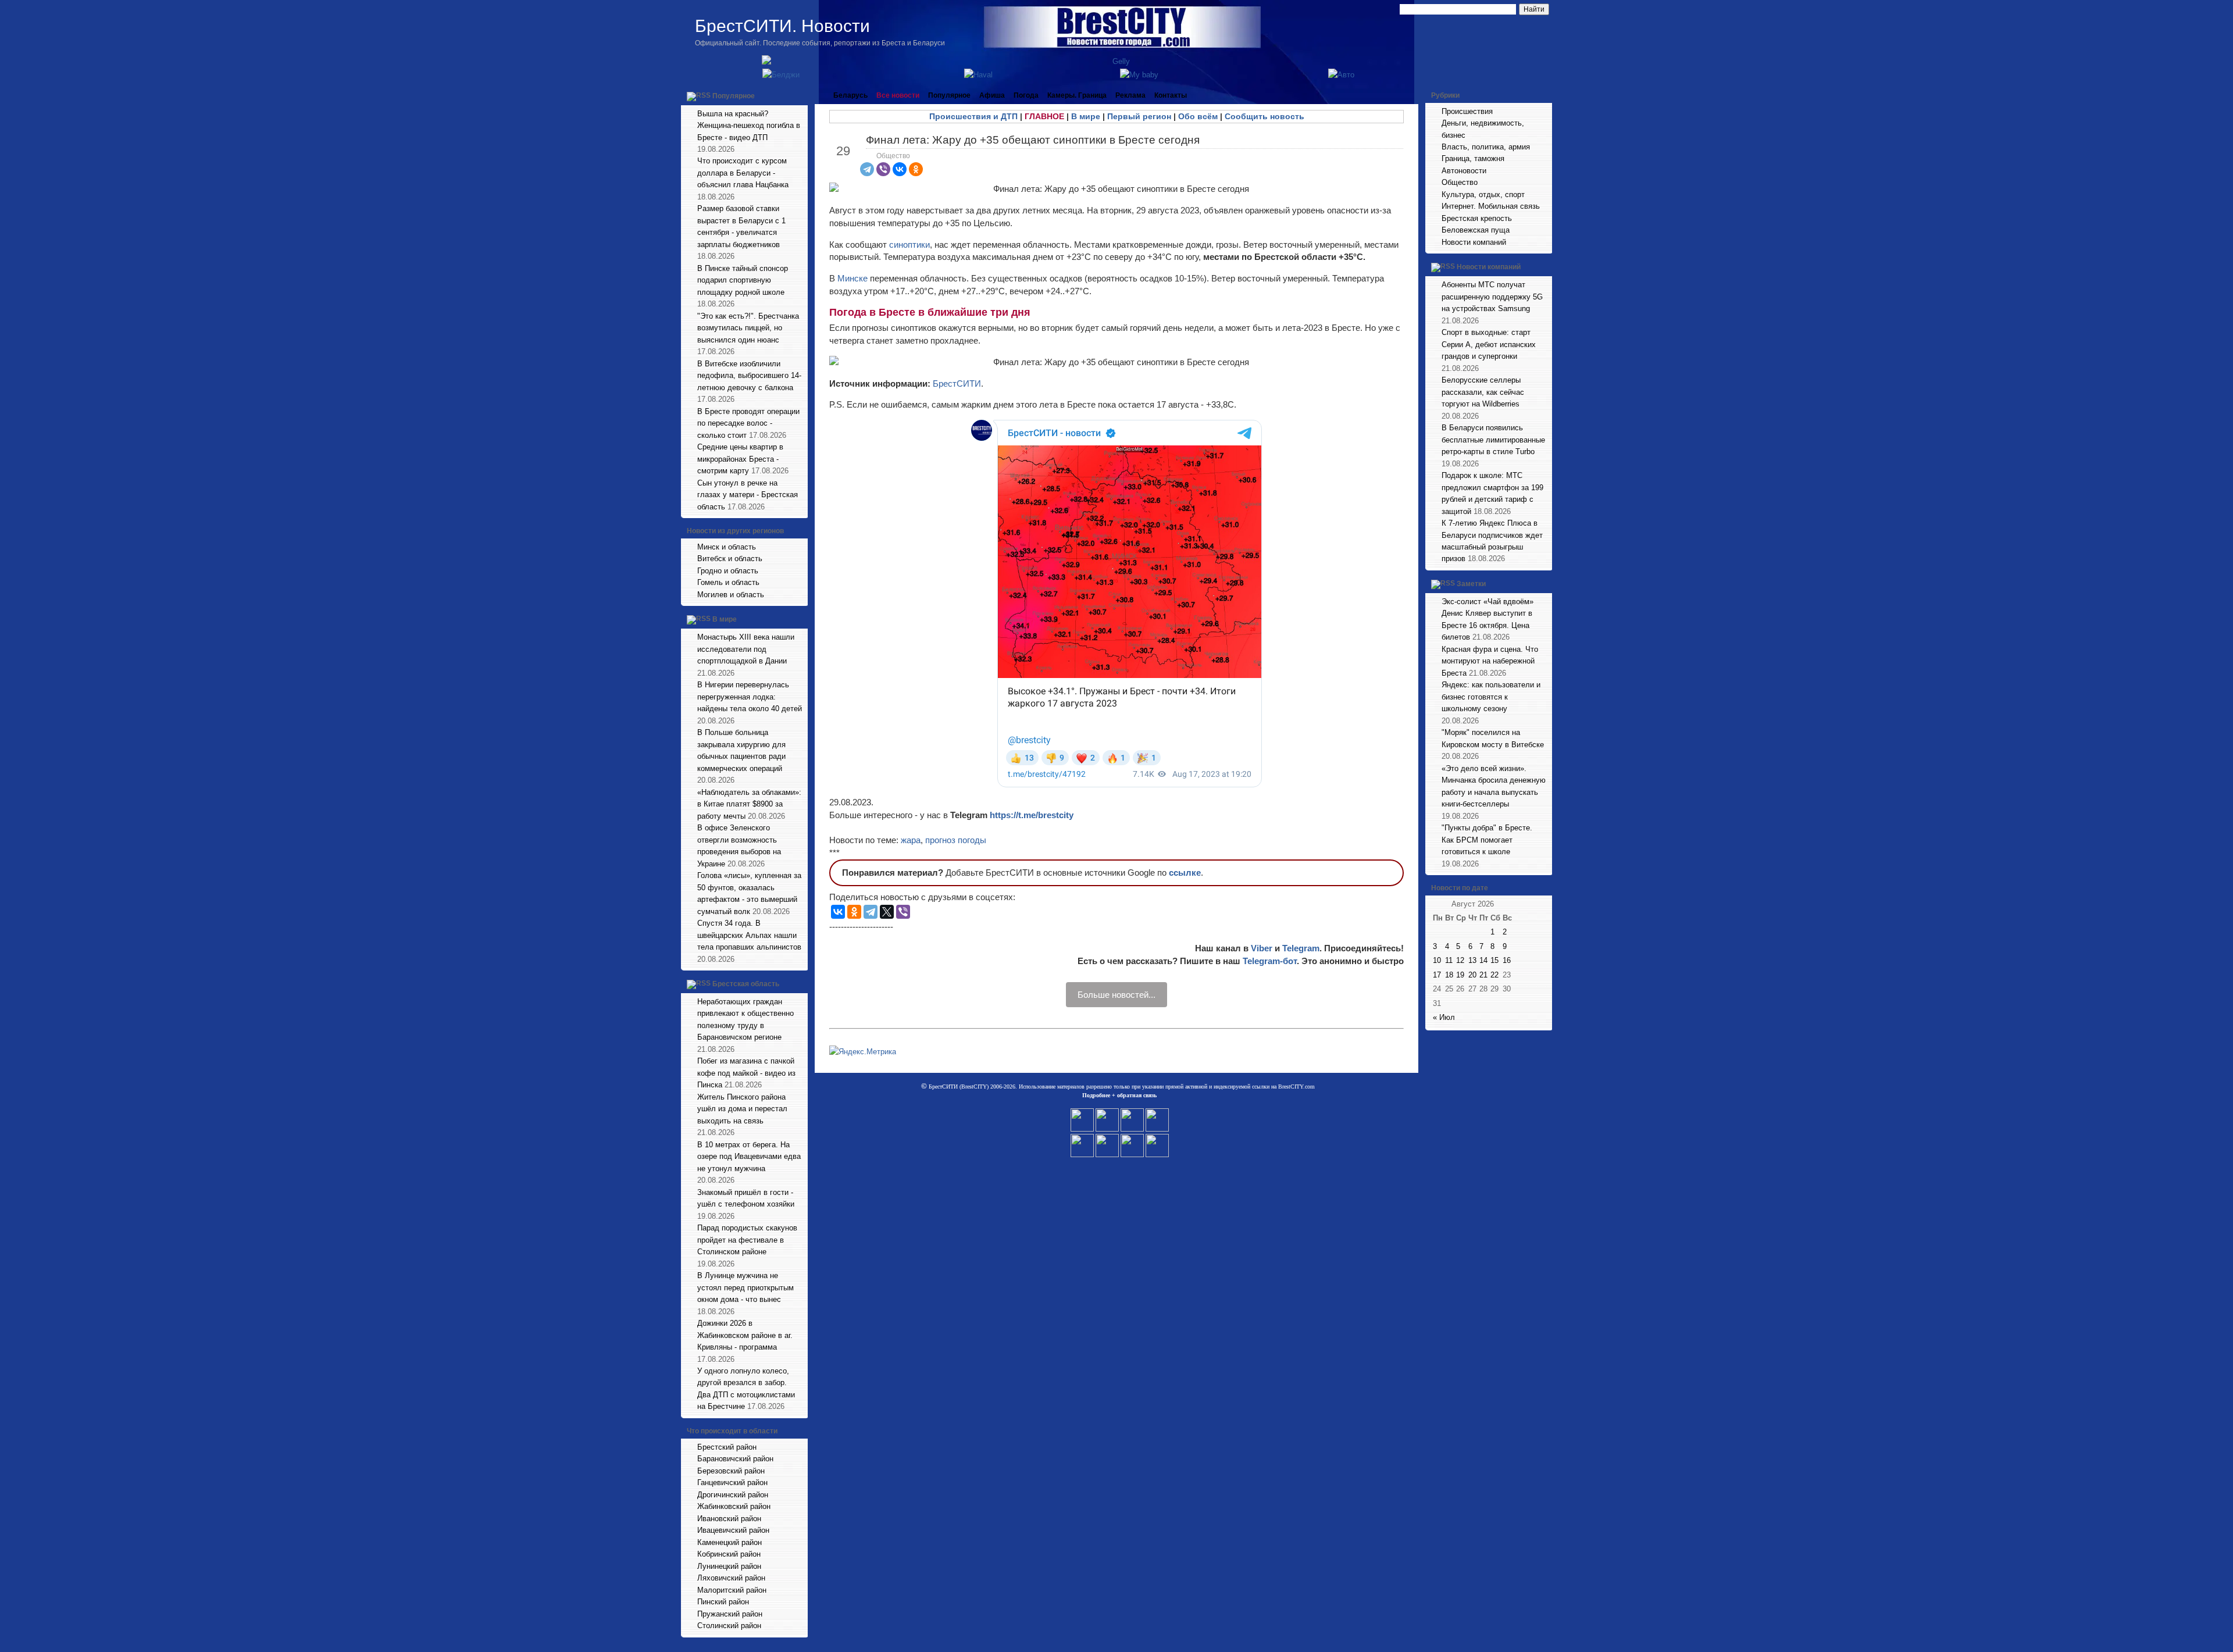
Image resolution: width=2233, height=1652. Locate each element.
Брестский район (727, 1447)
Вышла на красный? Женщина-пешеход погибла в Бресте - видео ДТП (749, 126)
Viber (1262, 948)
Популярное (734, 96)
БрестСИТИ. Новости (782, 26)
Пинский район (723, 1602)
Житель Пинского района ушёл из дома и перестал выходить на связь (742, 1109)
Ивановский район (729, 1519)
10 (1437, 960)
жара (911, 840)
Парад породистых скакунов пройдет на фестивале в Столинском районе (747, 1240)
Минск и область (727, 547)
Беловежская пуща (1476, 230)
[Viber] (883, 169)
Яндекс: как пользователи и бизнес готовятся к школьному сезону (1491, 697)
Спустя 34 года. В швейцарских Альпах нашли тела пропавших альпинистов (749, 935)
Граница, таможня (1473, 158)
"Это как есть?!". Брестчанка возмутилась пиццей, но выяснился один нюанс (748, 328)
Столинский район (729, 1626)
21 (1483, 975)
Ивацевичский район (733, 1530)
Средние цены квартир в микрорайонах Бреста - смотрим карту (740, 459)
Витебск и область (730, 559)
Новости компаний (1474, 242)
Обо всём (1198, 116)
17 (1437, 975)
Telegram (1301, 948)
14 (1483, 960)
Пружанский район (730, 1614)
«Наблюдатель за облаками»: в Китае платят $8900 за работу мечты (749, 804)
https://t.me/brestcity (1032, 815)
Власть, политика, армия (1486, 147)
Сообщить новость (1264, 116)
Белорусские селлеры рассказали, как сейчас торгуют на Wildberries (1483, 392)
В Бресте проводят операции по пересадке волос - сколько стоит (748, 423)
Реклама (1130, 95)
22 (1494, 975)
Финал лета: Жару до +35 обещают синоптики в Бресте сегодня (1033, 140)
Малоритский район (732, 1590)
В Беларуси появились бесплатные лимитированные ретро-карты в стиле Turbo (1493, 440)
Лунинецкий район (729, 1566)
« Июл (1444, 1017)
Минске (854, 278)
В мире (725, 620)
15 (1494, 960)
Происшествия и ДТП (973, 116)
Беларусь (850, 95)
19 (1460, 975)
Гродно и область (728, 571)
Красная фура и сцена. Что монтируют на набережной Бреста (1490, 661)
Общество (893, 156)
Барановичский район (735, 1459)
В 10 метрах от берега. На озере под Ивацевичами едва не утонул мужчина (749, 1157)
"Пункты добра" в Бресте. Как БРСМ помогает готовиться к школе (1487, 840)
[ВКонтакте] (900, 169)
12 (1460, 960)
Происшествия (1467, 111)
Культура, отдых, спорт (1483, 195)
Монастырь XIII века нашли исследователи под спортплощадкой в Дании (746, 649)
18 (1449, 975)
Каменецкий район (730, 1542)
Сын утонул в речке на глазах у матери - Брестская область (748, 495)
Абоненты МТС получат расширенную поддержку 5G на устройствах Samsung (1492, 297)
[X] (887, 912)
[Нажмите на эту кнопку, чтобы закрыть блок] (800, 95)
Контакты (1171, 95)
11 (1449, 960)
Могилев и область (731, 595)
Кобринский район (729, 1554)
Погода (1026, 95)
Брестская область (746, 984)
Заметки (1471, 584)
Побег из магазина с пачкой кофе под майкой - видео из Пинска (746, 1073)
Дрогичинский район (733, 1495)
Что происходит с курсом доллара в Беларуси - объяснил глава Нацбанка (743, 173)
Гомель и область (728, 582)
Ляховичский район (731, 1578)
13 (1472, 960)
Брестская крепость (1477, 218)
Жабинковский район (734, 1506)
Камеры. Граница (1077, 95)
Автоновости (1464, 171)
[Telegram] (867, 169)
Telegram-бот (1270, 961)
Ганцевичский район (732, 1482)
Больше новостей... (1116, 995)
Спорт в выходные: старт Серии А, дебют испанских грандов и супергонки (1489, 344)
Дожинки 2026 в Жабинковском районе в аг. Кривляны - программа (745, 1335)
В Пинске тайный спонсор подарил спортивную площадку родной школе (743, 280)
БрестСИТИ (957, 383)
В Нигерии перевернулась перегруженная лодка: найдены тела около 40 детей (750, 697)
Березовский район (731, 1471)
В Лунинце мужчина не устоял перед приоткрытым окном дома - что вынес (745, 1287)
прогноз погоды (956, 840)
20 (1472, 975)
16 (1507, 960)
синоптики (909, 245)
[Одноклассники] (916, 169)
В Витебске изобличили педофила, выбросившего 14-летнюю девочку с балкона (749, 376)
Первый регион (1139, 116)
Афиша (992, 95)
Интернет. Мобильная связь (1491, 206)
